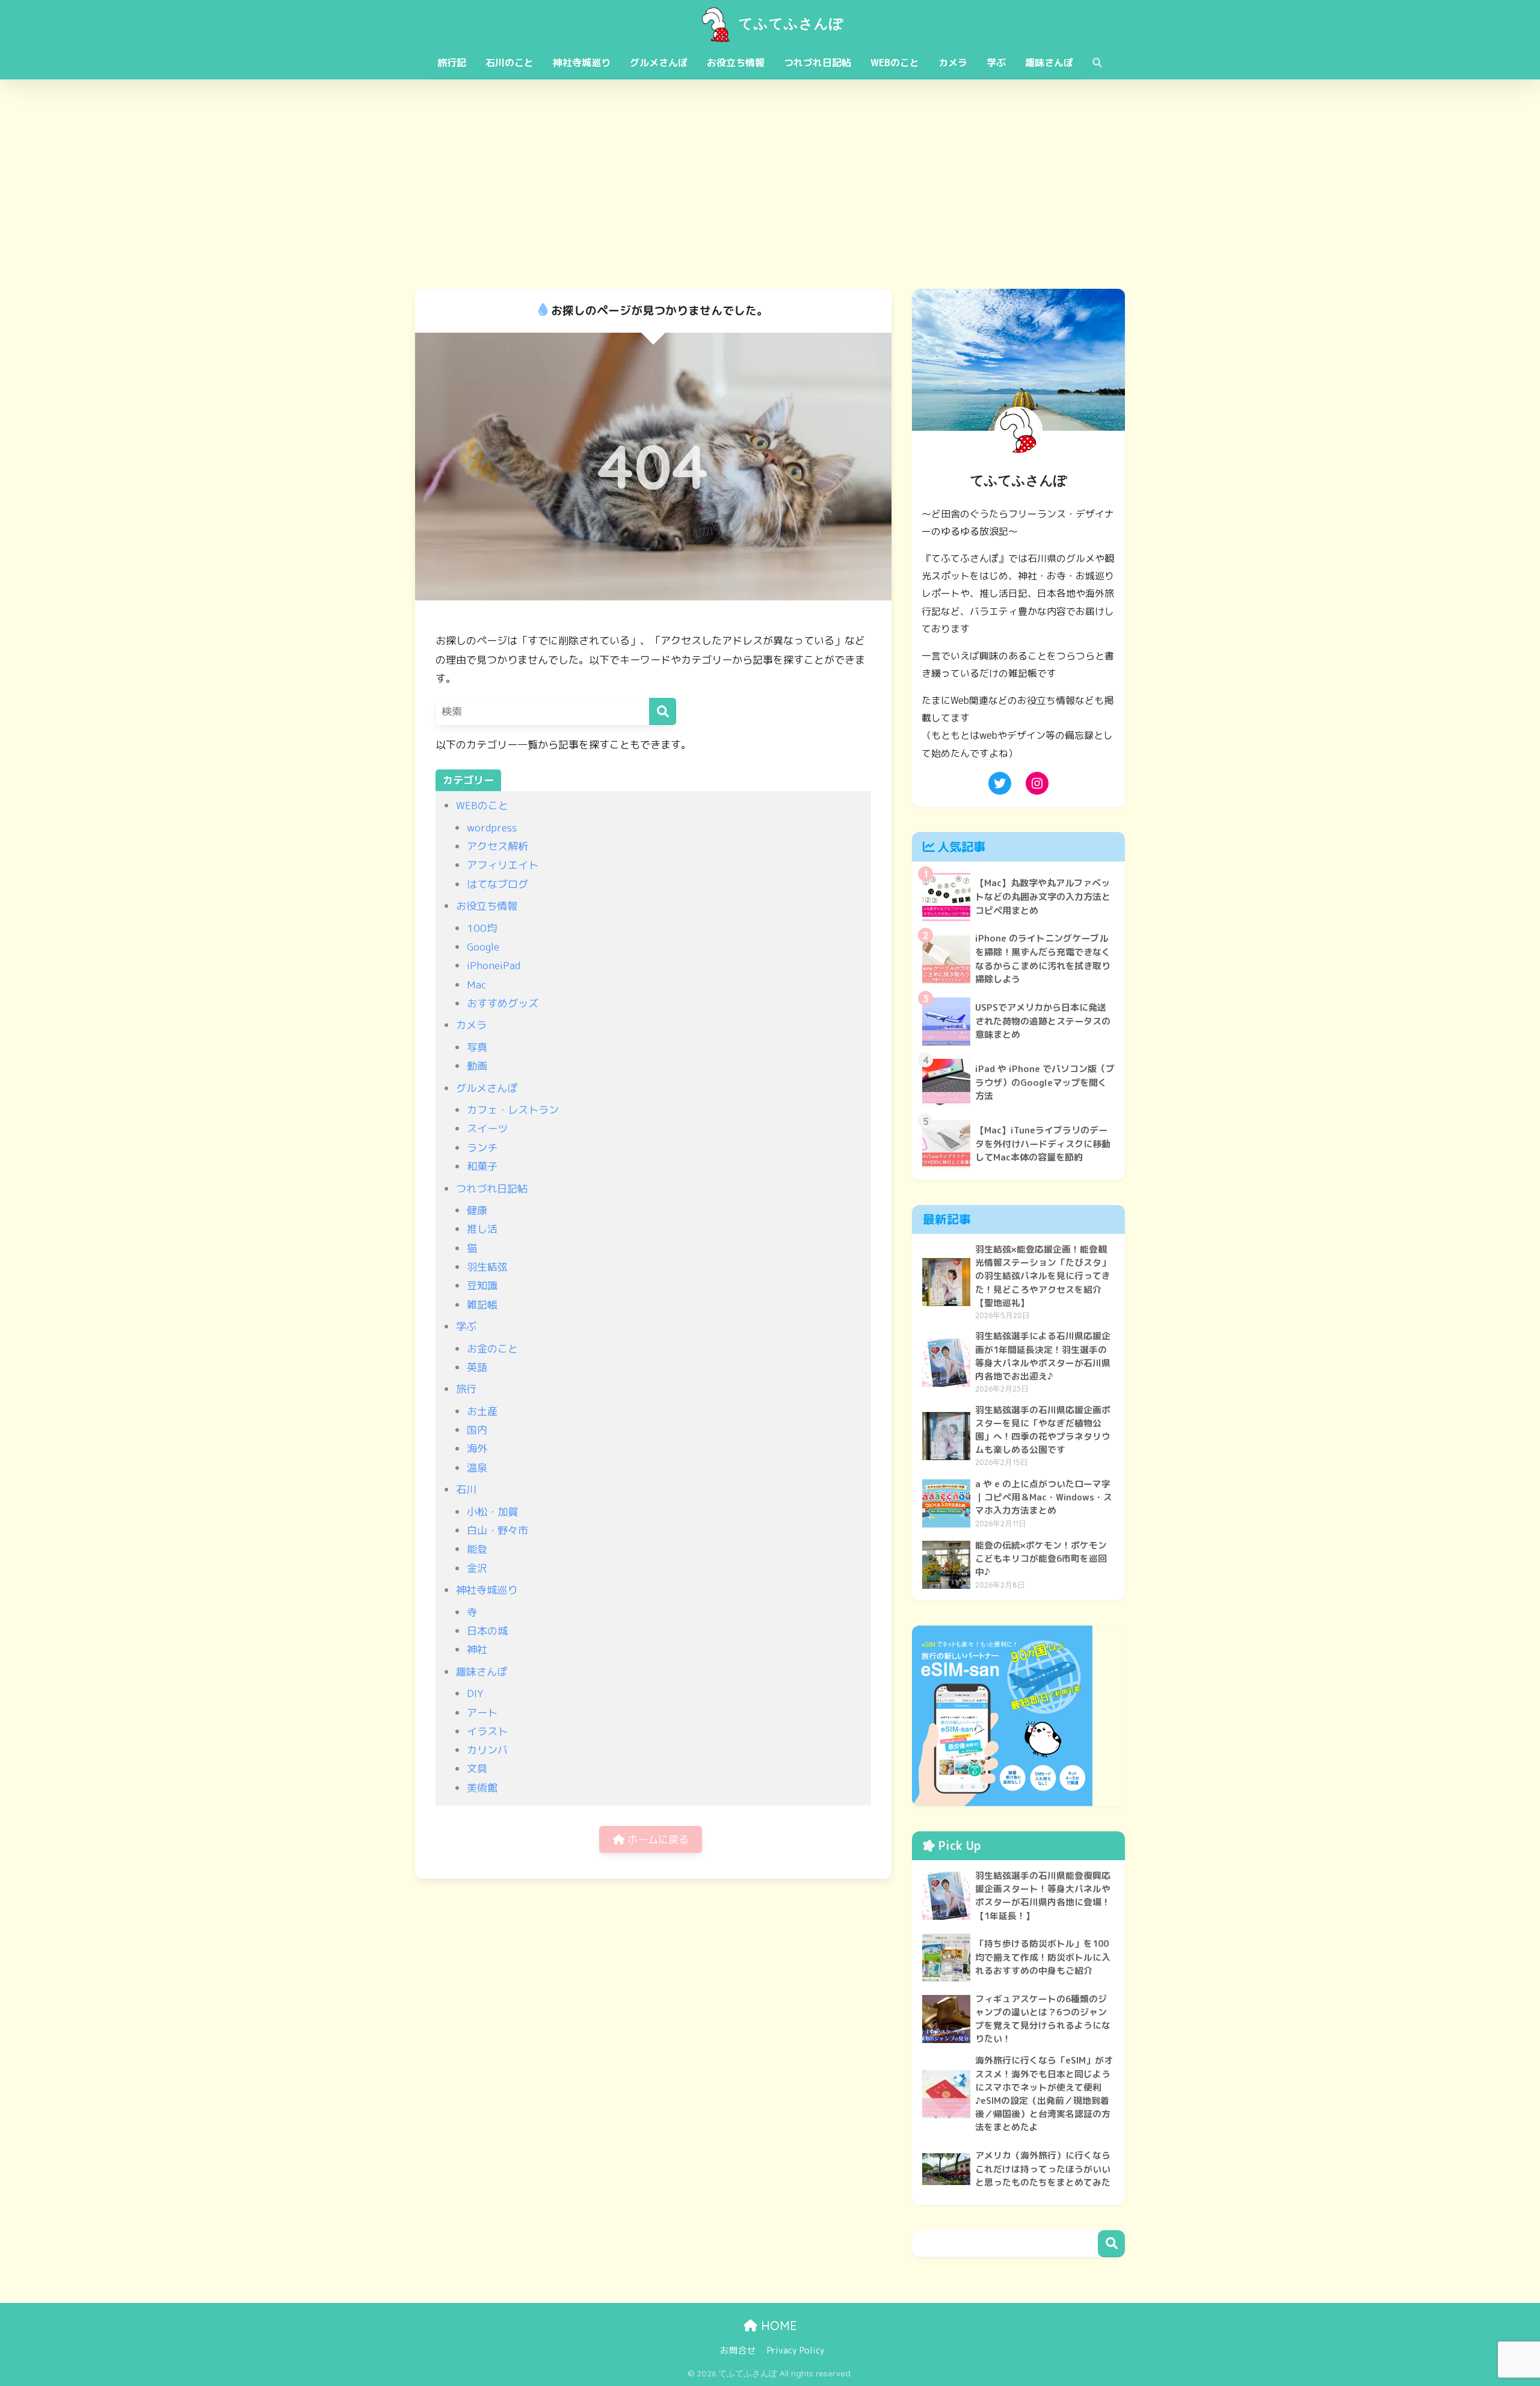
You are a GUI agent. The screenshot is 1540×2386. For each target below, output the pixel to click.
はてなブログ (497, 884)
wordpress (492, 828)
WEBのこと (895, 63)
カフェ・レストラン (513, 1110)
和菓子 (482, 1166)
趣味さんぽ (1049, 63)
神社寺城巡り (582, 63)
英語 (477, 1367)
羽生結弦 (487, 1267)
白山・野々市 (497, 1530)
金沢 (477, 1568)
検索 (1111, 2244)
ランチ (482, 1148)
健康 (477, 1210)
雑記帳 (482, 1305)
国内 (477, 1430)
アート (482, 1712)
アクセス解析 (497, 846)
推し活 (482, 1229)
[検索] (663, 711)
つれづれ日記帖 (818, 63)
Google (483, 947)
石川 (466, 1489)
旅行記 (452, 63)
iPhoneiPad (494, 965)
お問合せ (738, 2350)
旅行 (466, 1389)
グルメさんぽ (659, 63)
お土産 (482, 1411)
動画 (477, 1066)
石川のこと (510, 63)
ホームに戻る (657, 1839)
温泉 (477, 1468)
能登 (477, 1549)
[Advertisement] (770, 184)
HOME (777, 2326)
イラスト (487, 1731)
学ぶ (996, 63)
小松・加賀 (492, 1512)
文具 (477, 1768)
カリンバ (487, 1750)
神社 (477, 1649)
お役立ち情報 (736, 63)
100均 (482, 928)
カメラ (953, 63)
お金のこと (492, 1349)
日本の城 (487, 1631)
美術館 (482, 1788)
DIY (475, 1693)
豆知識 (482, 1285)
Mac (476, 985)
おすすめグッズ (503, 1003)
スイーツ (487, 1128)
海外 (477, 1448)
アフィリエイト (503, 865)
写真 (477, 1047)
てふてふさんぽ (789, 23)
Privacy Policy (796, 2350)
